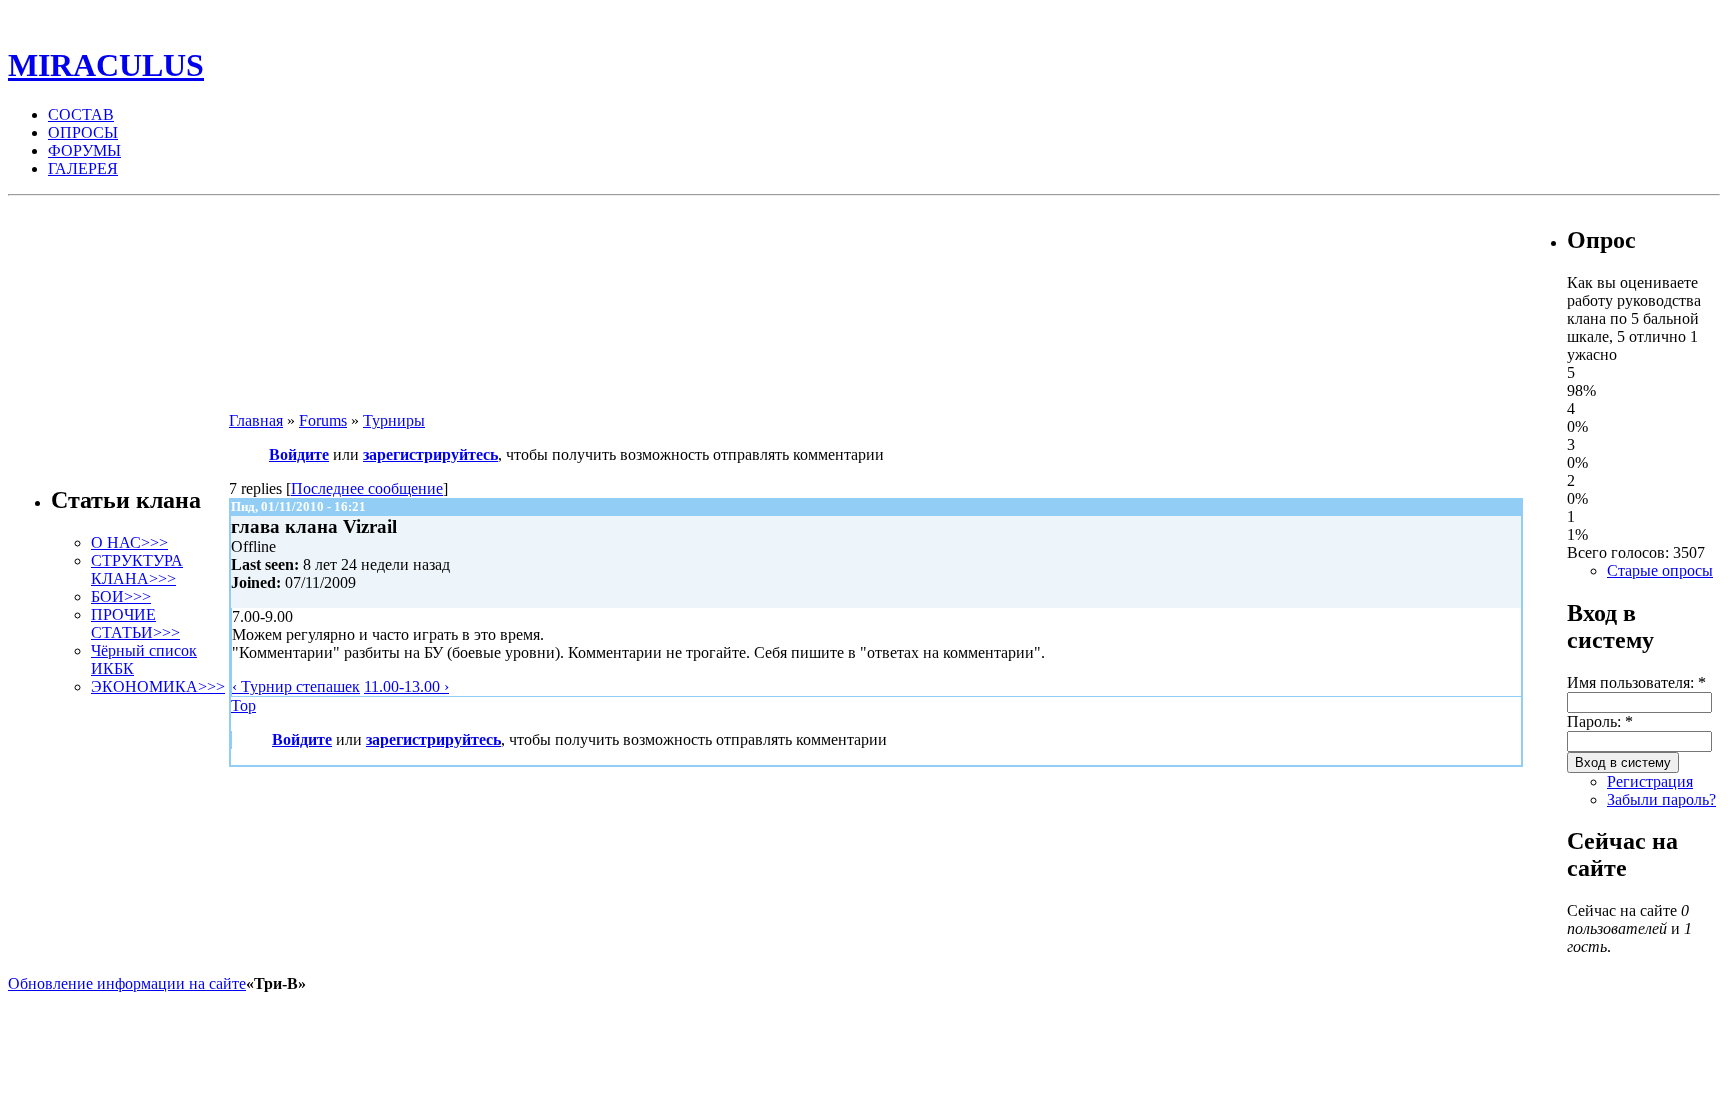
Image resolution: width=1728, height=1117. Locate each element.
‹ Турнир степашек (296, 686)
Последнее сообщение (367, 488)
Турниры (394, 420)
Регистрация (1650, 781)
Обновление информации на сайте (127, 983)
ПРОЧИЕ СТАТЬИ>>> (135, 623)
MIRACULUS (106, 65)
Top (243, 705)
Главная (256, 420)
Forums (323, 420)
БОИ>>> (121, 596)
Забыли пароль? (1661, 799)
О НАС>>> (129, 542)
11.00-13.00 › (406, 686)
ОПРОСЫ (83, 132)
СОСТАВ (81, 114)
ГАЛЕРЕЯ (83, 168)
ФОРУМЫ (84, 150)
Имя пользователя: (1636, 682)
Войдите (299, 454)
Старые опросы (1660, 570)
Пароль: (1600, 721)
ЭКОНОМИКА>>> (158, 686)
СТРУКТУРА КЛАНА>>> (137, 569)
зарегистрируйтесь (430, 454)
